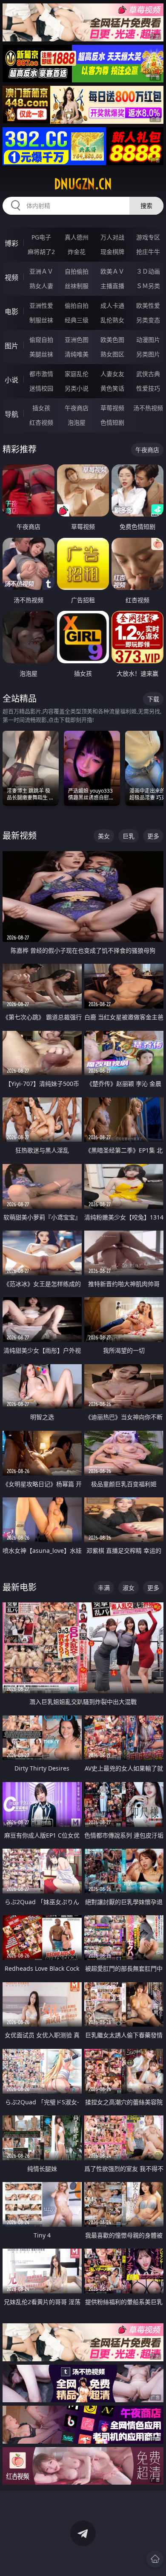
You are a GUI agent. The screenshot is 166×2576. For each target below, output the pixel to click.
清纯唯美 (77, 354)
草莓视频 (112, 408)
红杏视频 (41, 422)
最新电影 (20, 1587)
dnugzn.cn (83, 184)
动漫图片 (148, 340)
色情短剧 (112, 422)
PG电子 (41, 237)
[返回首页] (155, 2559)
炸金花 (77, 252)
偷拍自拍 (77, 305)
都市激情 (41, 374)
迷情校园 (41, 388)
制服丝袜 (41, 320)
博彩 (11, 243)
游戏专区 (148, 237)
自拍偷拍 (77, 271)
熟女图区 (112, 354)
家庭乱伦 (77, 374)
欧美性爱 (148, 305)
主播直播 (112, 286)
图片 (11, 346)
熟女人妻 (41, 286)
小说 (11, 380)
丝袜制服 (77, 286)
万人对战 (112, 237)
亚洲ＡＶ (41, 271)
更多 (153, 836)
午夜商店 (77, 408)
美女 (104, 836)
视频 (11, 277)
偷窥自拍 (41, 340)
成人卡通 (112, 305)
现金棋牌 (112, 252)
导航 (11, 414)
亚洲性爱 (41, 305)
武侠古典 (148, 374)
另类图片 (148, 354)
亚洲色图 (77, 340)
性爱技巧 (148, 388)
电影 (11, 312)
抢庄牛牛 (148, 252)
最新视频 (20, 836)
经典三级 (77, 320)
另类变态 (148, 320)
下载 (153, 699)
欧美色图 (112, 340)
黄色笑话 (112, 388)
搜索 (146, 206)
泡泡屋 (77, 422)
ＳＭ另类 (148, 286)
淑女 (129, 1588)
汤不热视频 (148, 408)
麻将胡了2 (41, 252)
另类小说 (77, 388)
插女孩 (41, 408)
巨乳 (129, 836)
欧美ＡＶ (112, 271)
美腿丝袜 (41, 354)
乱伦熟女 (112, 320)
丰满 (104, 1588)
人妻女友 (112, 374)
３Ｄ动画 (148, 271)
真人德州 (77, 237)
